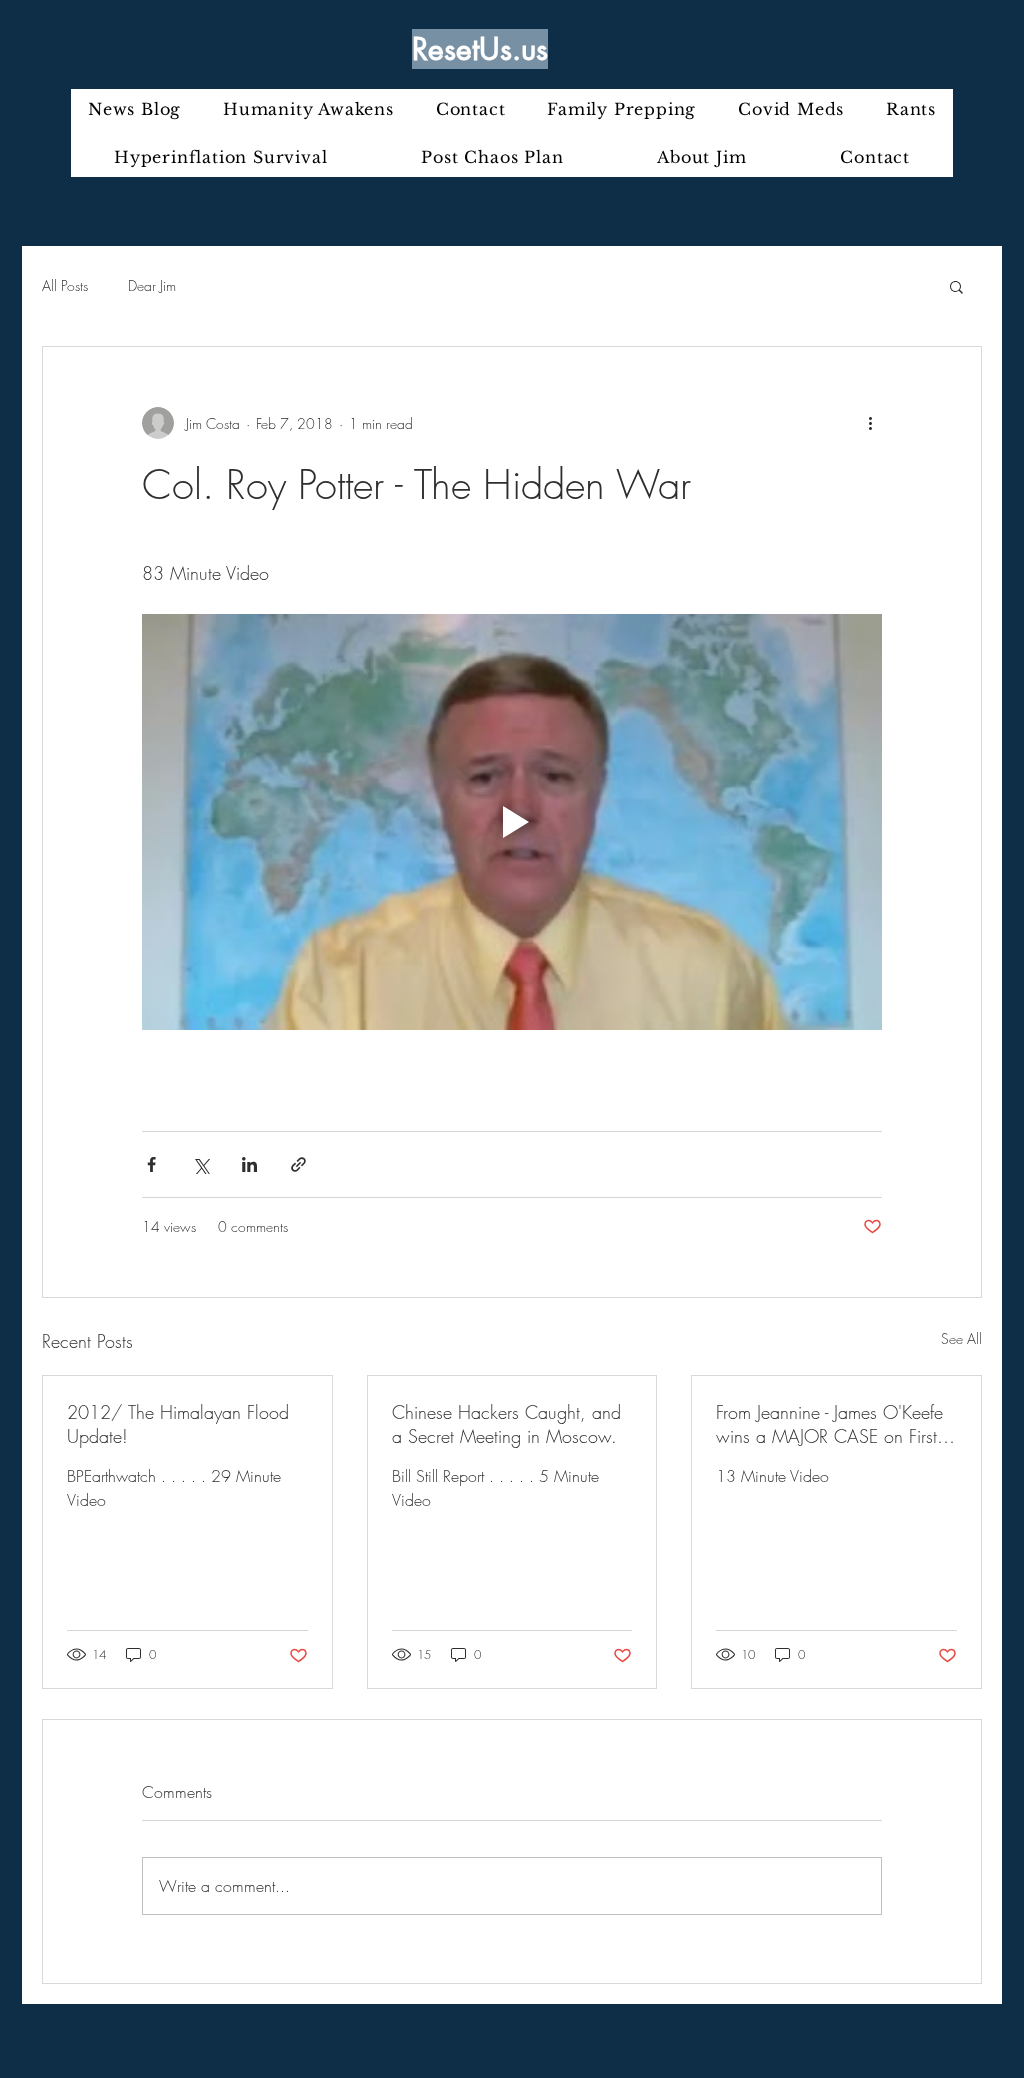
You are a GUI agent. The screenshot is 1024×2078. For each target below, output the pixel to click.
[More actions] (870, 423)
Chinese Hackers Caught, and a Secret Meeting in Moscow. (506, 1424)
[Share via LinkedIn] (249, 1164)
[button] (956, 286)
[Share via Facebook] (151, 1164)
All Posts (65, 285)
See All (961, 1338)
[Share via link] (298, 1164)
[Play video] (512, 822)
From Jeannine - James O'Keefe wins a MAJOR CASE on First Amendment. (829, 1424)
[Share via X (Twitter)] (200, 1164)
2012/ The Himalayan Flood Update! (178, 1424)
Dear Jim (152, 285)
